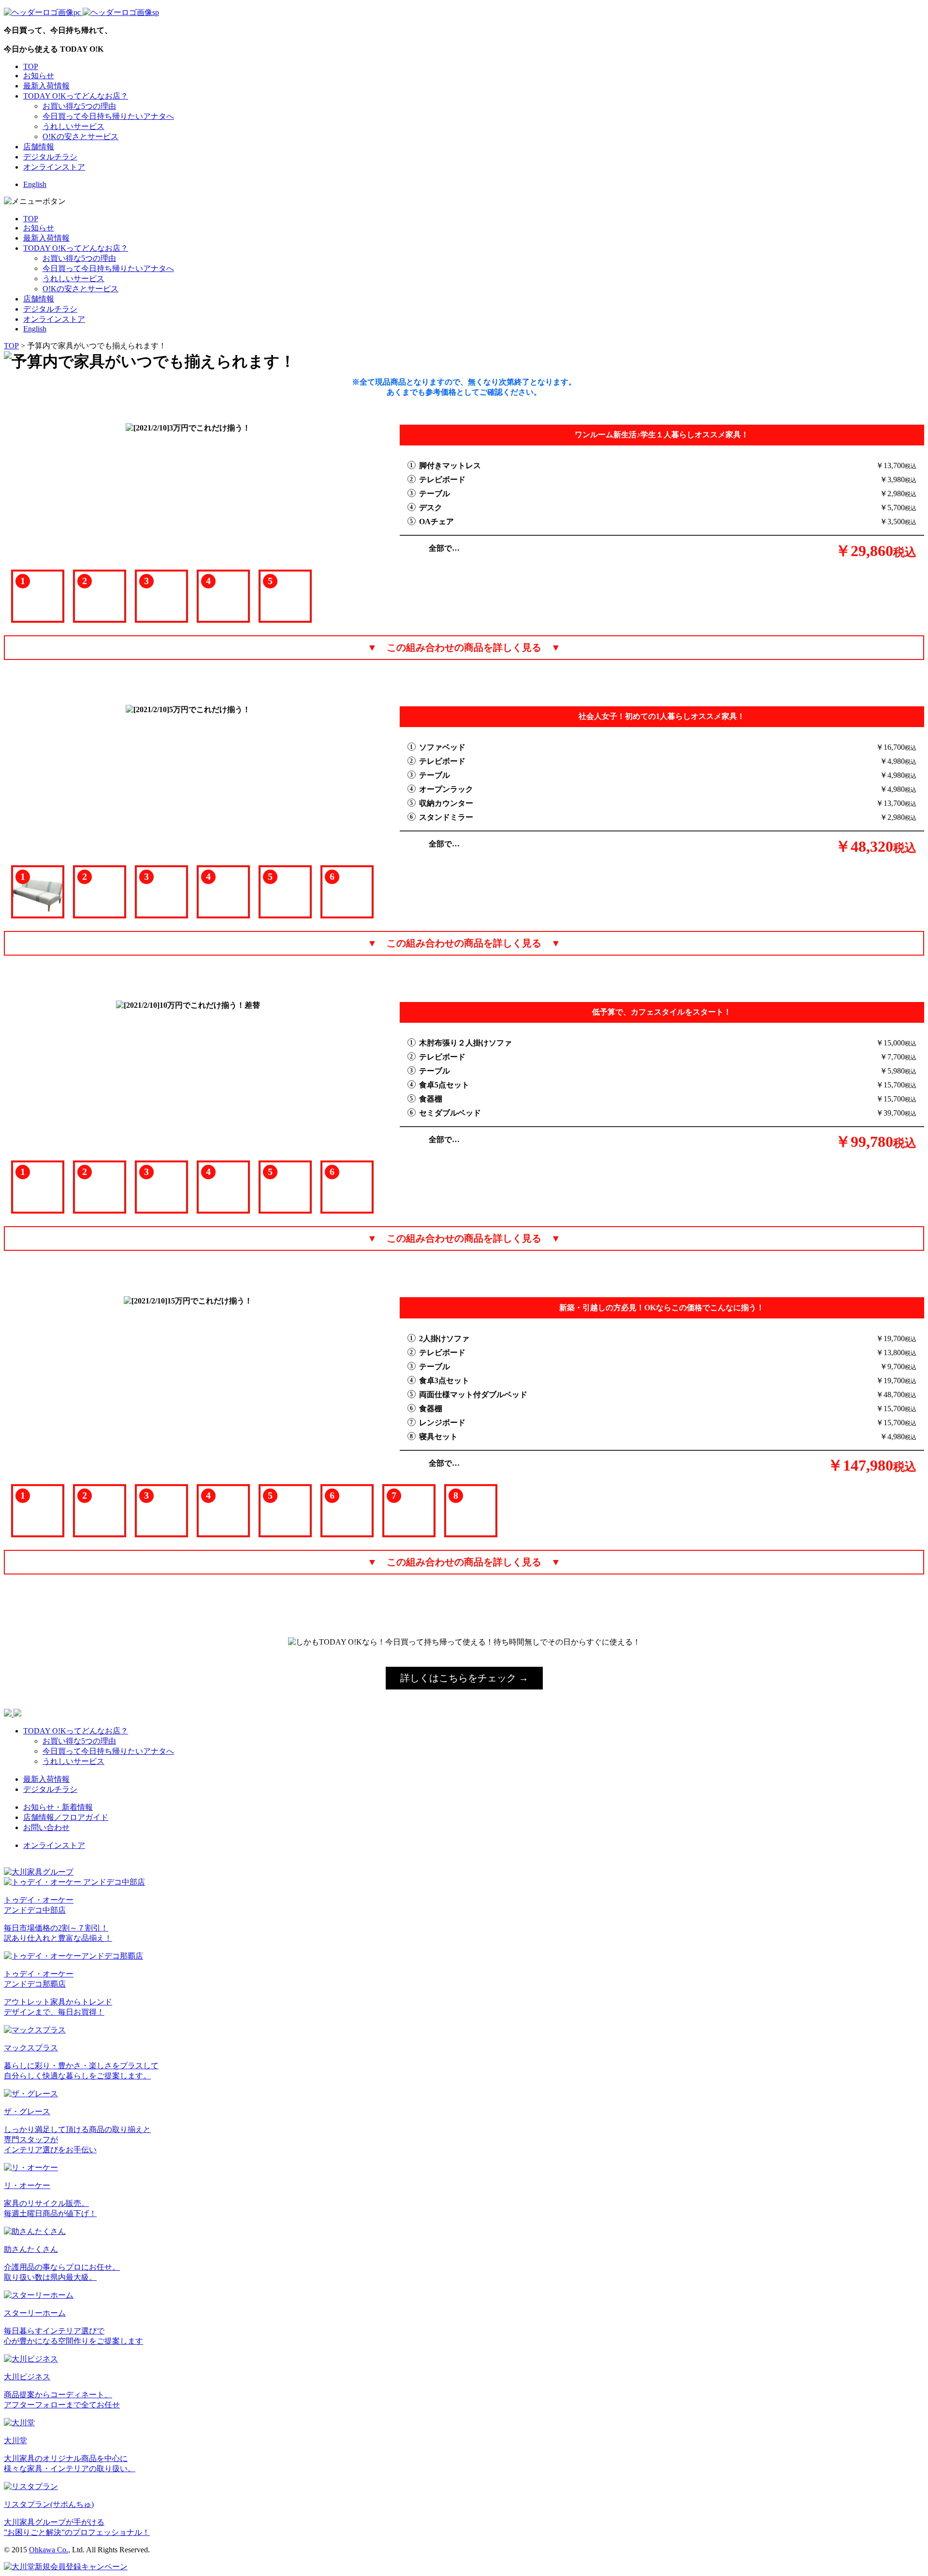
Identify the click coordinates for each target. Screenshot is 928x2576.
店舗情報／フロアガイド (66, 1817)
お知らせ (39, 76)
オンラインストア (54, 167)
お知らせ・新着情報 (58, 1807)
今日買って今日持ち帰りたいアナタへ (108, 116)
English (35, 184)
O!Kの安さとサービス (80, 136)
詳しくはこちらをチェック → (464, 1678)
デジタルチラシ (50, 157)
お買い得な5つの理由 (79, 106)
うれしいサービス (73, 126)
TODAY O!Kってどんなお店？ (76, 96)
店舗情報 (39, 147)
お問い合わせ (46, 1827)
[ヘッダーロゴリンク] (81, 12)
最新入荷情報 (46, 86)
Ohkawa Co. (49, 2550)
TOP (31, 66)
